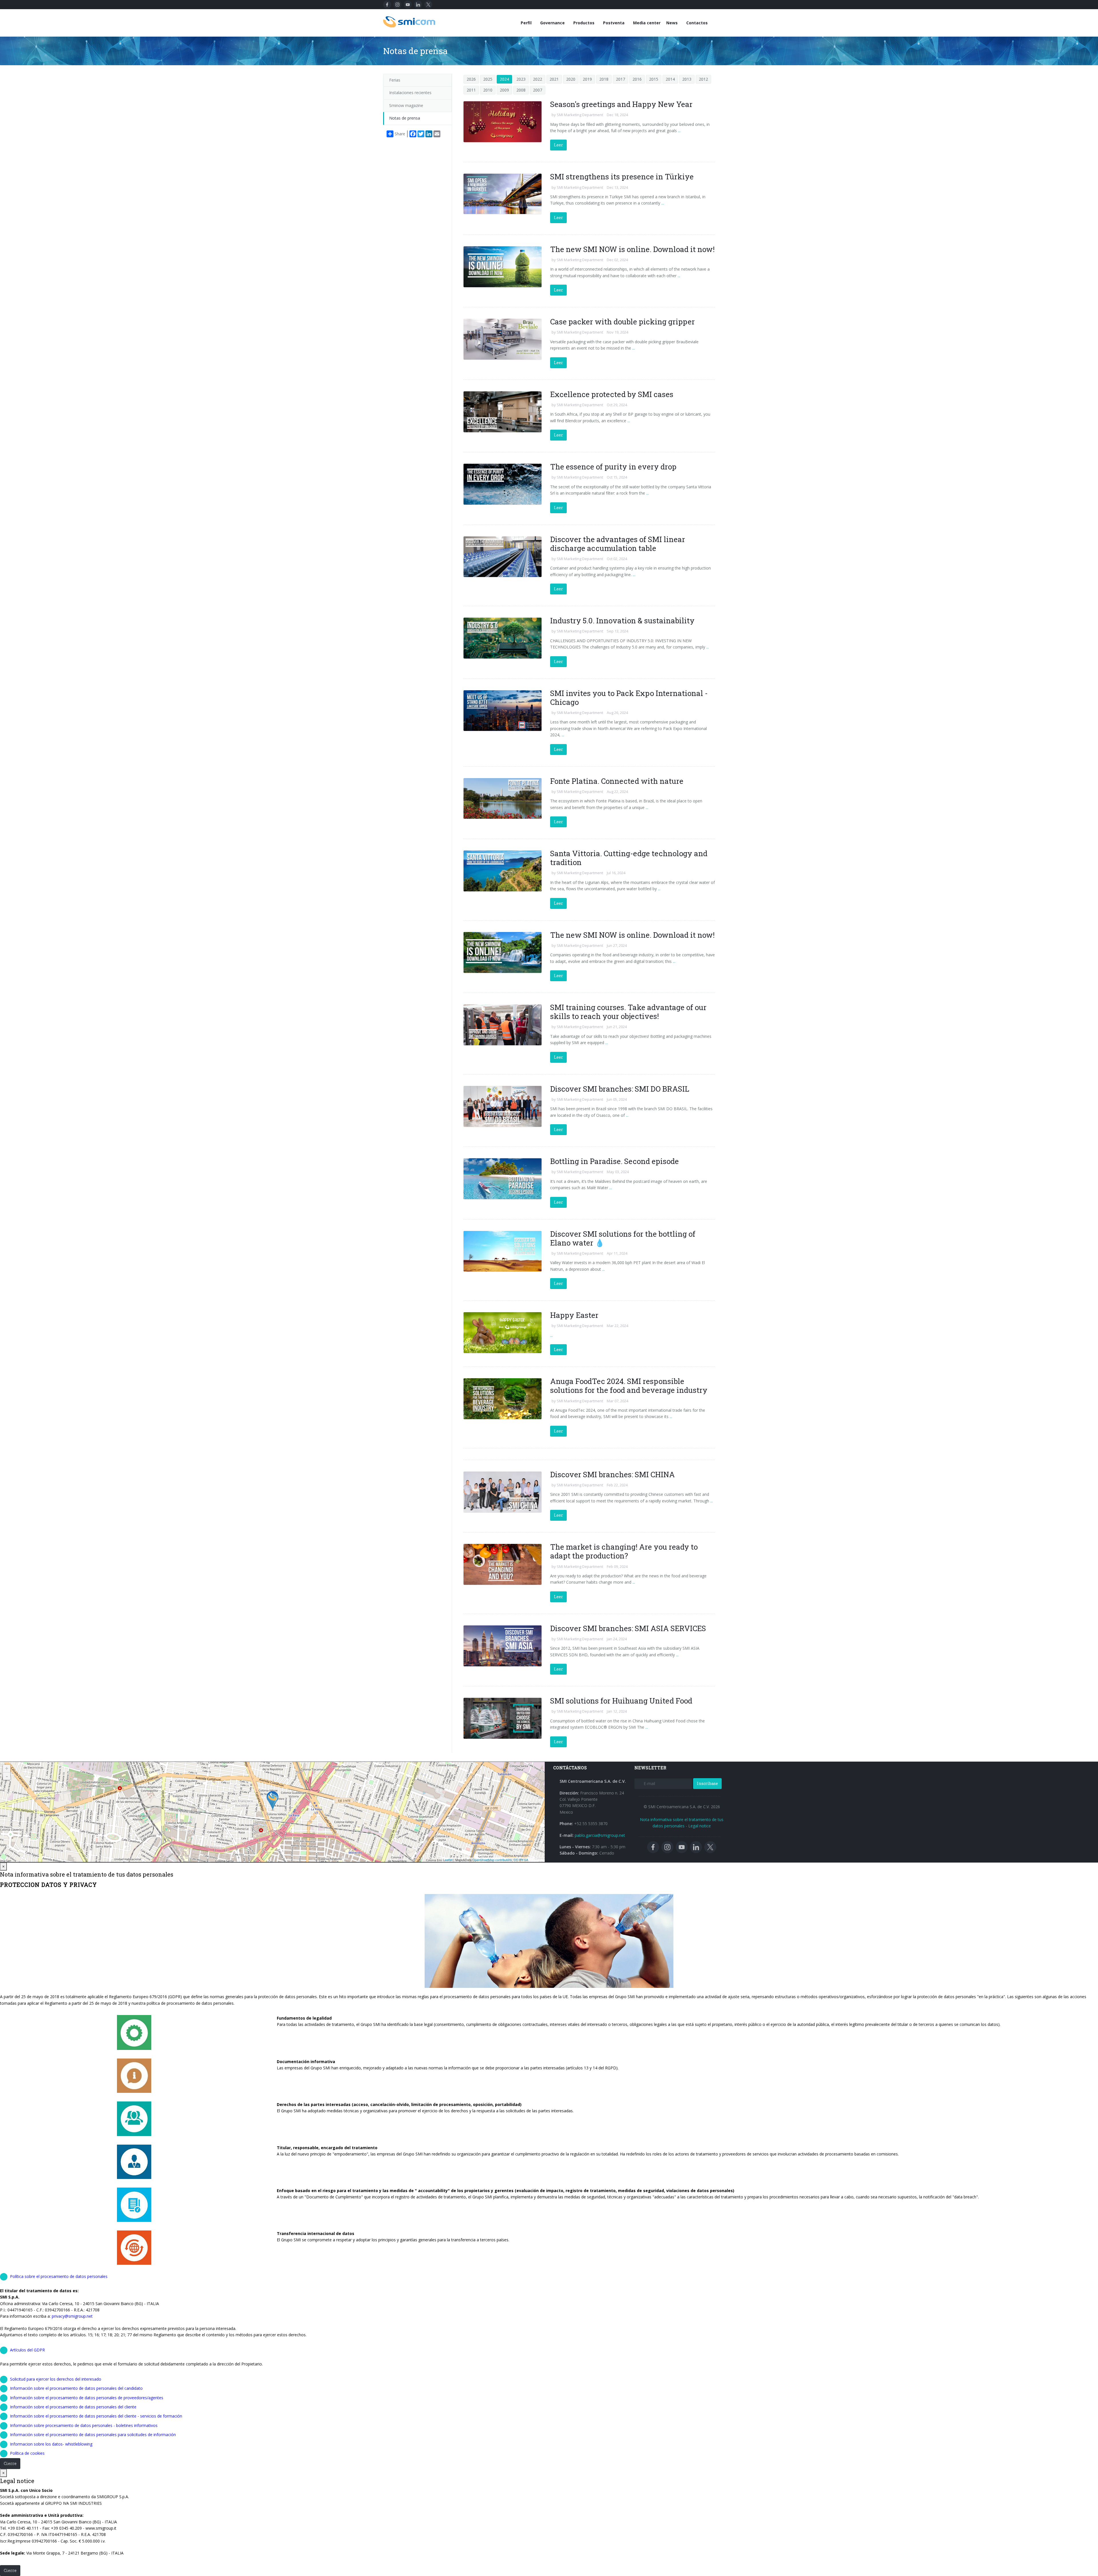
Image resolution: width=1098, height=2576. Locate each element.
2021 (554, 79)
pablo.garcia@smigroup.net (600, 1835)
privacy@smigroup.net (72, 2316)
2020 (571, 79)
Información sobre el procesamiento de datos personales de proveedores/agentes (87, 2398)
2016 (637, 79)
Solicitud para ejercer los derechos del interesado (56, 2379)
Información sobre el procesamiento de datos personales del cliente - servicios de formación (96, 2416)
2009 (504, 90)
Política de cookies (27, 2453)
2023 (521, 79)
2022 (538, 79)
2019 (587, 79)
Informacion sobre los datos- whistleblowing (51, 2444)
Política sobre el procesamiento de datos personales (59, 2276)
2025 (488, 79)
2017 (620, 79)
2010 (488, 90)
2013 (687, 79)
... (679, 131)
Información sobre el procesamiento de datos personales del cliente (73, 2407)
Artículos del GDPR (27, 2350)
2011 (471, 90)
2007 (538, 90)
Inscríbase (707, 1783)
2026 (471, 79)
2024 (504, 79)
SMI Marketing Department (580, 115)
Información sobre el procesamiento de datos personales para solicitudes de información (93, 2435)
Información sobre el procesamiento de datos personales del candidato (76, 2388)
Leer (558, 145)
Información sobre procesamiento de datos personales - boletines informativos (84, 2425)
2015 (654, 79)
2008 (521, 90)
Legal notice (700, 1826)
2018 (604, 79)
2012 (703, 79)
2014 (670, 79)
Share (400, 134)
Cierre (10, 2463)
